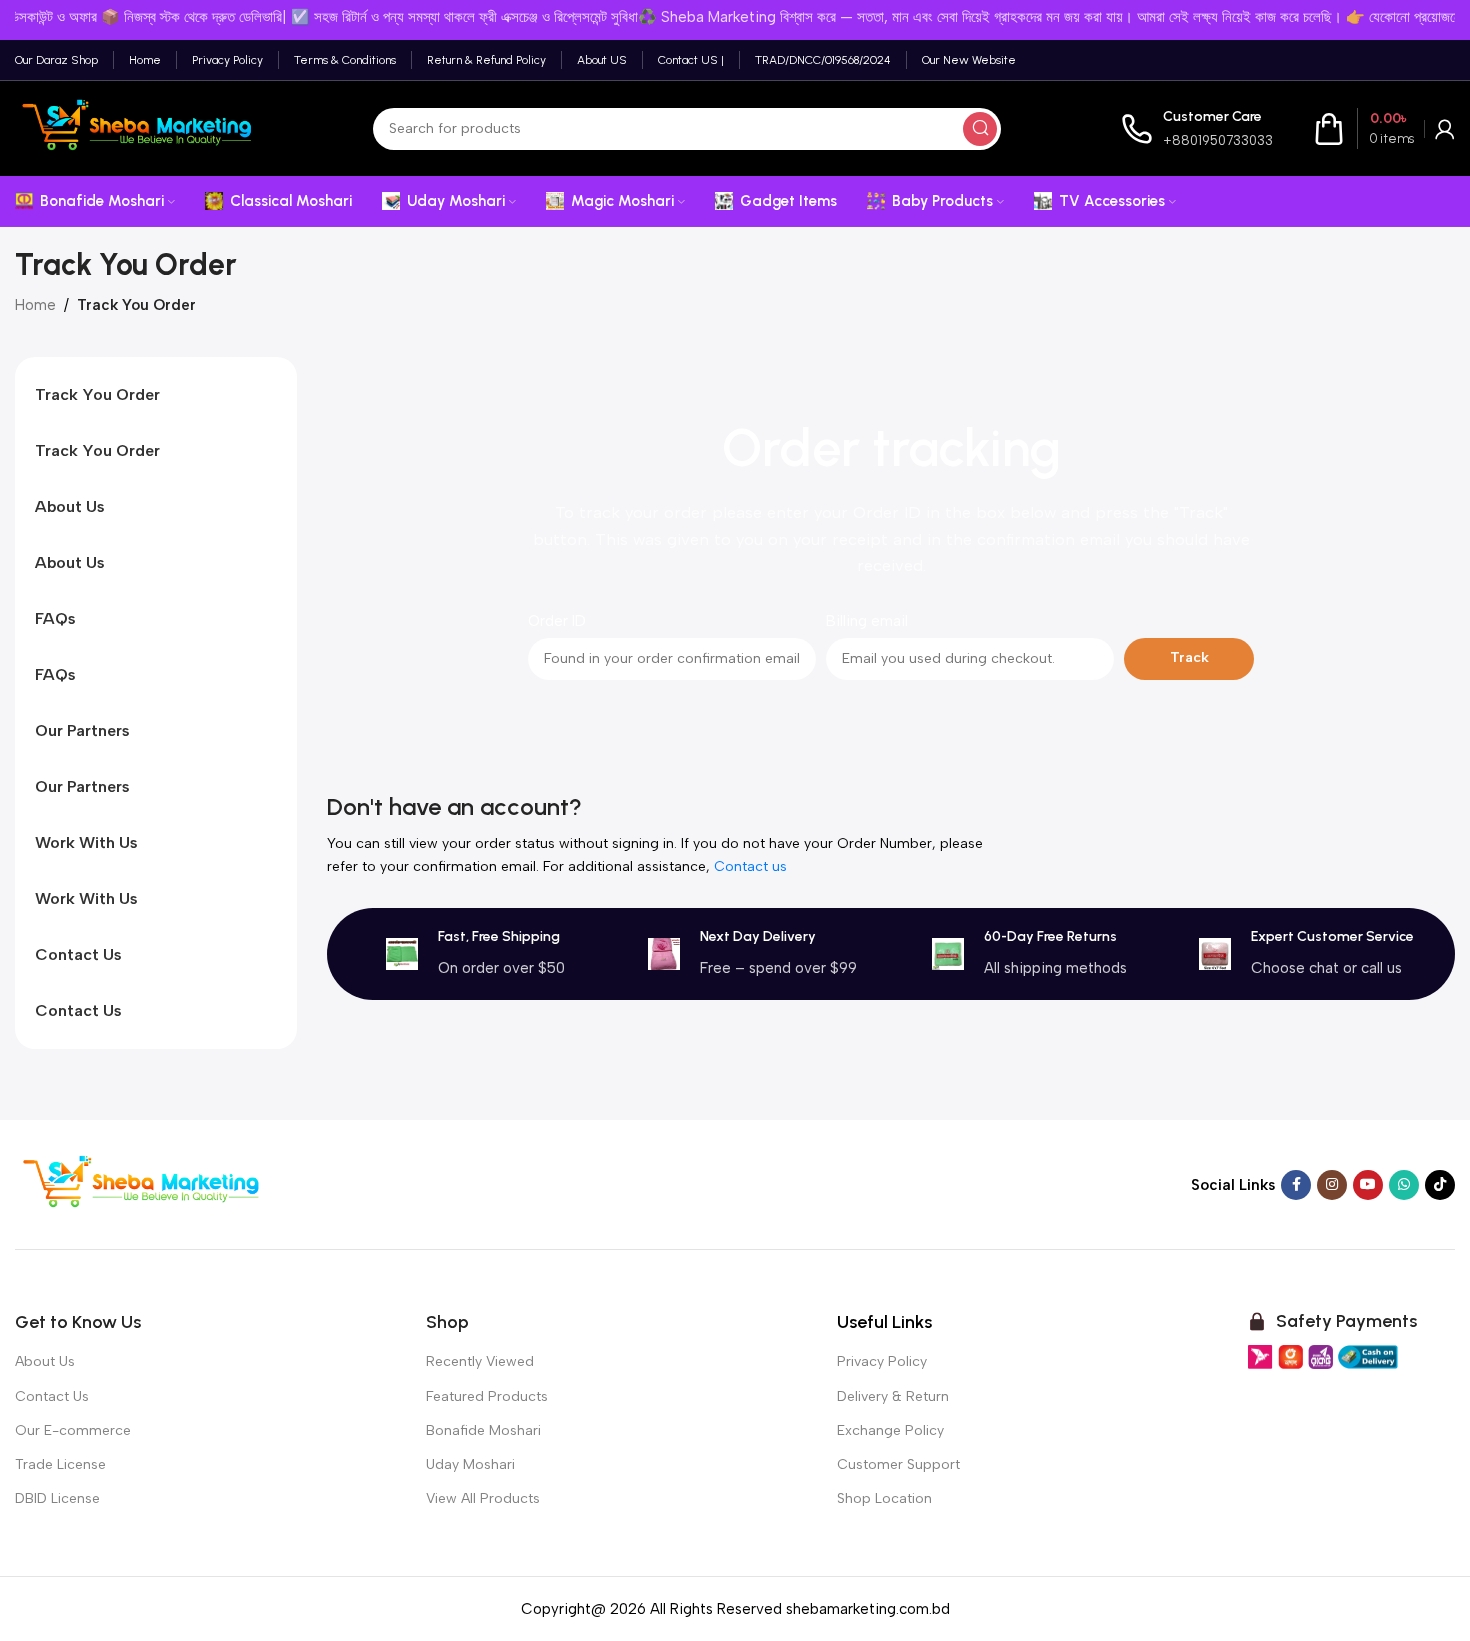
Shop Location (884, 1498)
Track (1189, 657)
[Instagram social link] (1332, 1185)
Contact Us (52, 1396)
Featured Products (487, 1396)
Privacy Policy (882, 1361)
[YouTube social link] (1368, 1185)
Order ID (557, 621)
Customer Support (898, 1464)
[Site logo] (134, 127)
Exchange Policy (890, 1430)
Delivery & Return (893, 1396)
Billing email (867, 621)
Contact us (750, 866)
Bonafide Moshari (483, 1430)
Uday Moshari (470, 1464)
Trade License (60, 1464)
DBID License (57, 1498)
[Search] (980, 129)
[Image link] (140, 1183)
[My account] (1445, 129)
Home (35, 305)
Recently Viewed (480, 1361)
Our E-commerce (73, 1430)
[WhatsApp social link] (1404, 1185)
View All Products (483, 1498)
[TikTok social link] (1440, 1185)
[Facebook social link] (1296, 1185)
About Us (45, 1361)
